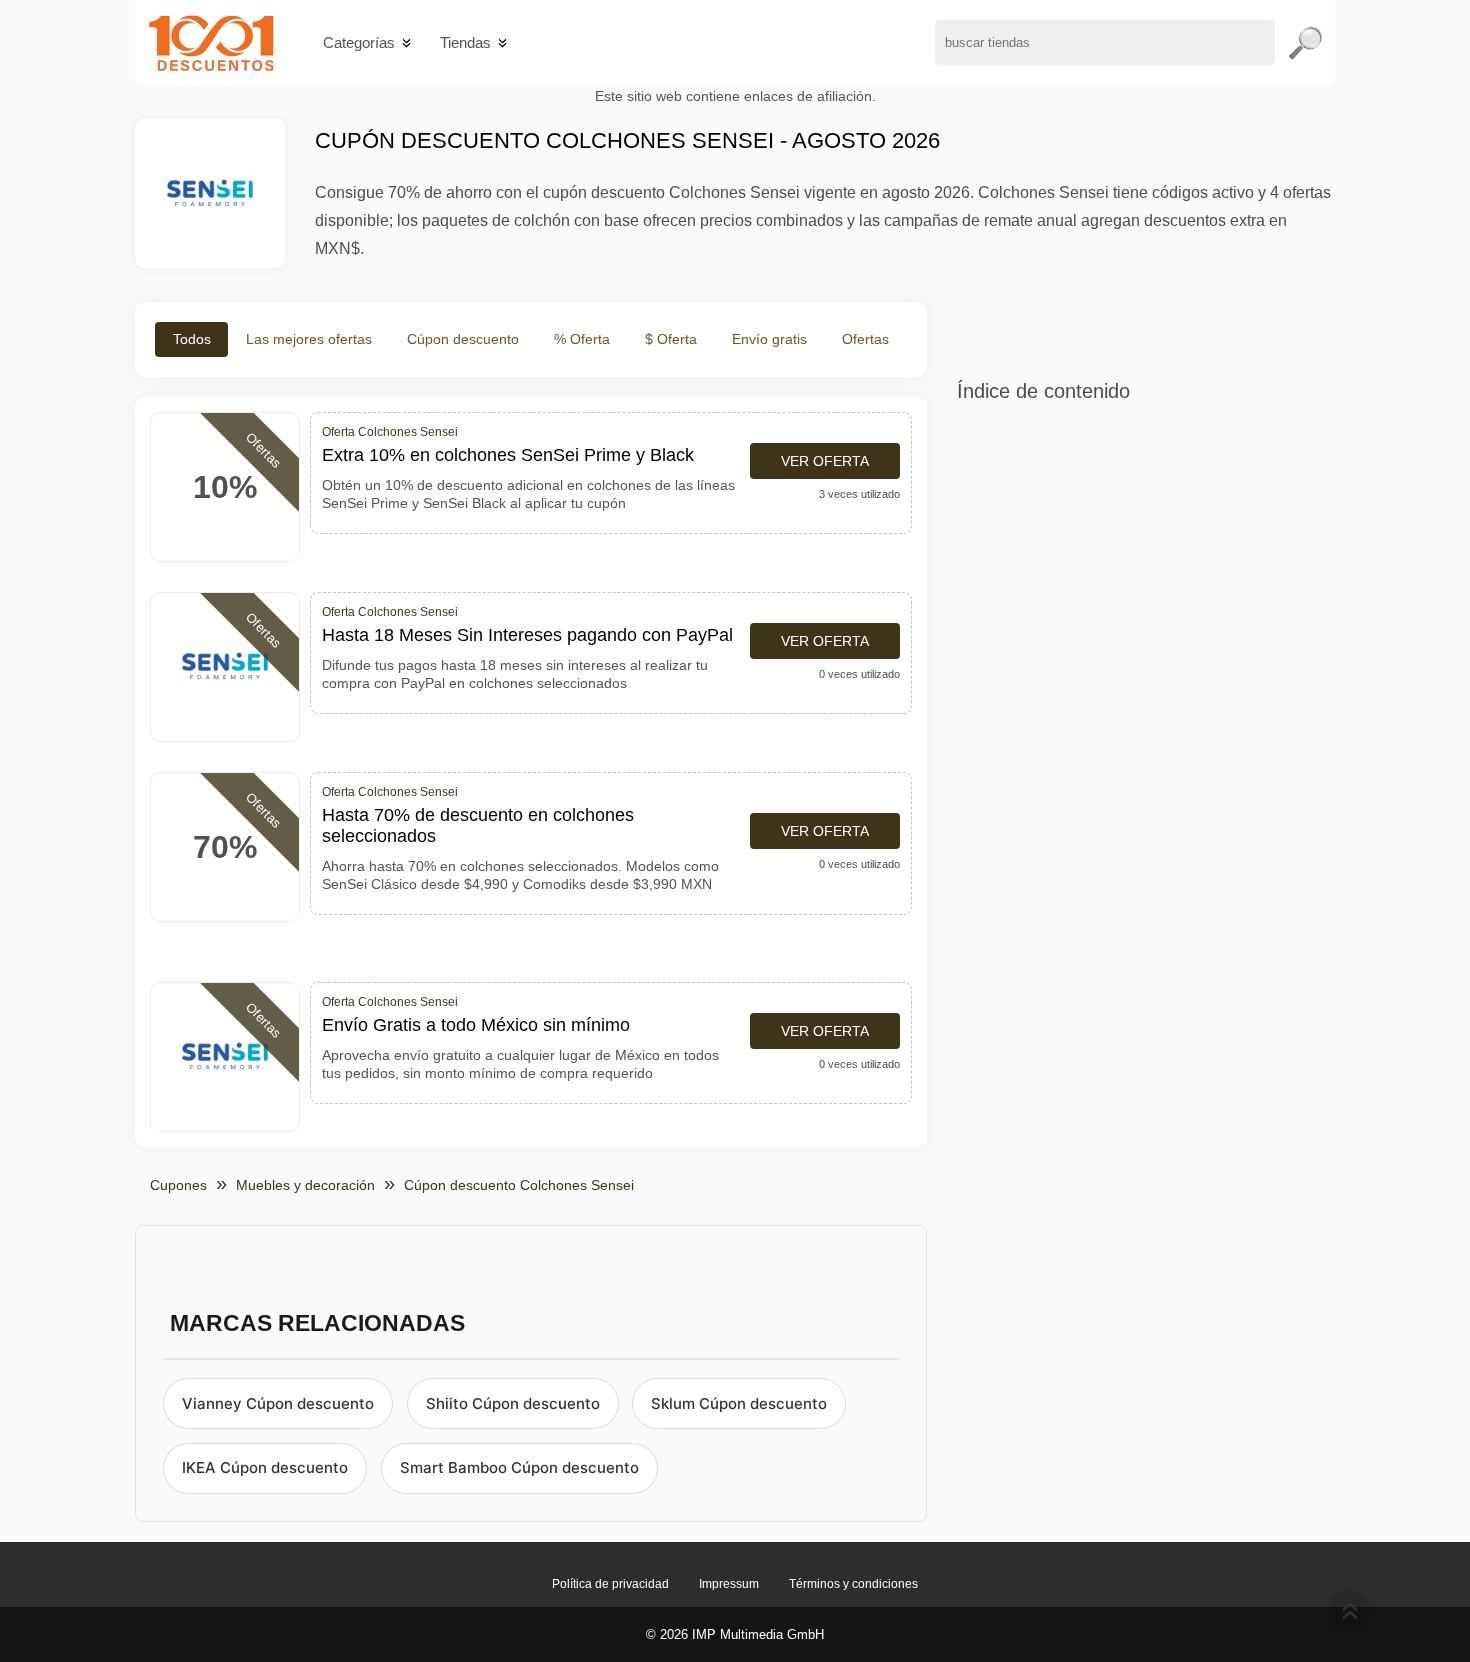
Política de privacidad (610, 1584)
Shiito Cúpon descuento (513, 1403)
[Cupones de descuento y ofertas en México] (211, 42)
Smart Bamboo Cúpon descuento (519, 1467)
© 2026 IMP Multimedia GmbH (735, 1634)
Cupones (178, 1185)
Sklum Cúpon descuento (739, 1403)
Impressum (729, 1584)
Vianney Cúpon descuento (278, 1403)
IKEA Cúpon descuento (265, 1467)
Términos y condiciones (853, 1584)
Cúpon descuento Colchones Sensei (519, 1185)
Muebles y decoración (305, 1185)
